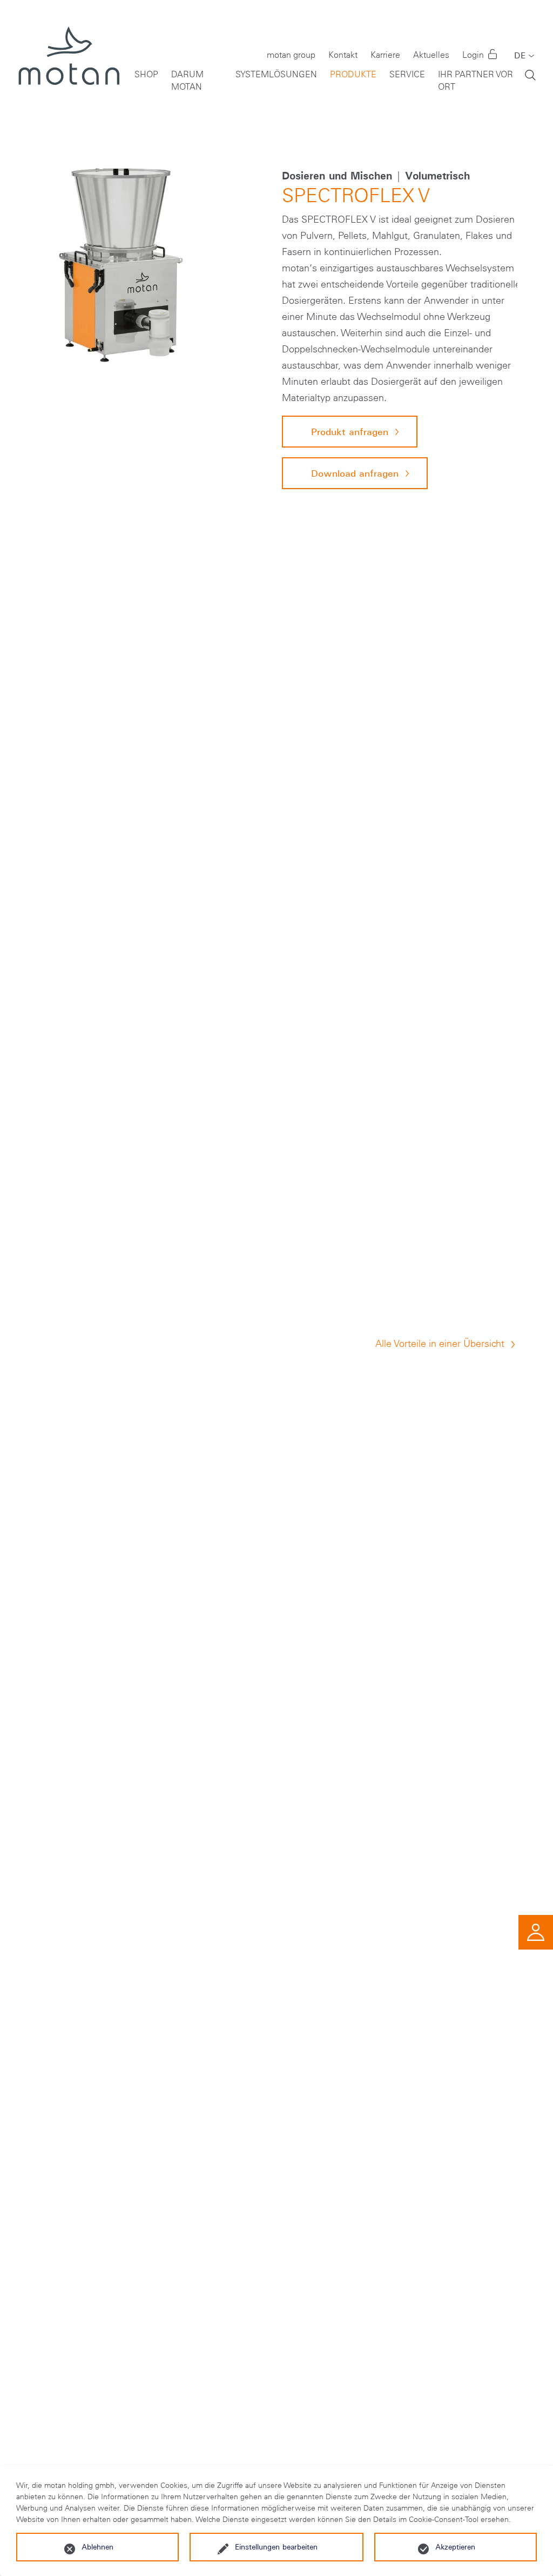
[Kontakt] (536, 1931)
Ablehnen (97, 2547)
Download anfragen (355, 473)
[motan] (68, 65)
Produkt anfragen (350, 432)
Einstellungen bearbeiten (276, 2547)
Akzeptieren (455, 2547)
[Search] (530, 74)
